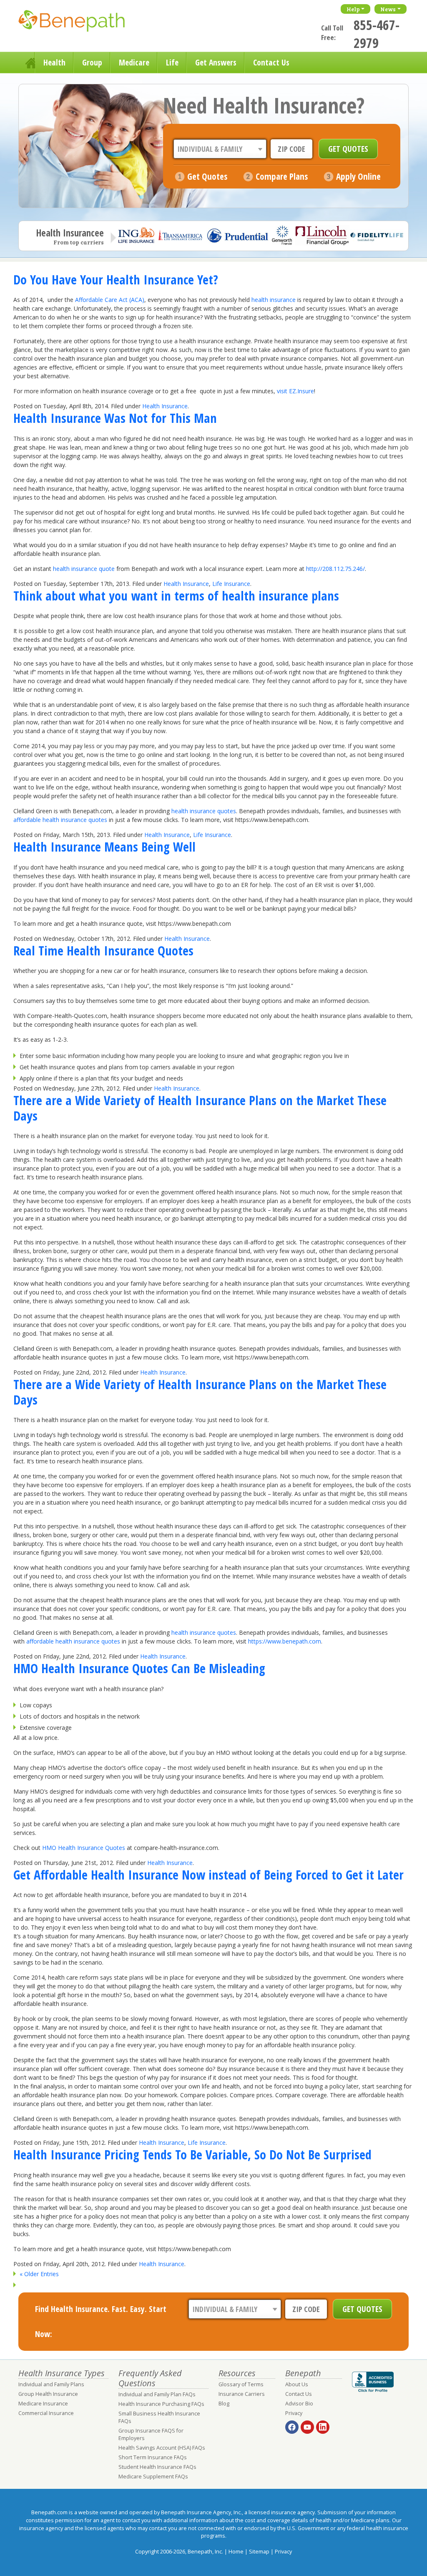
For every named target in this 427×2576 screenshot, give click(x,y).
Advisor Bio (299, 2404)
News (388, 9)
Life (172, 62)
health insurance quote (84, 569)
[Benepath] (81, 23)
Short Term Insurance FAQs (153, 2457)
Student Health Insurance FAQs (157, 2467)
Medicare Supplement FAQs (153, 2477)
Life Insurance (231, 584)
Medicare (134, 62)
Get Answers (216, 62)
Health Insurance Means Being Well (104, 847)
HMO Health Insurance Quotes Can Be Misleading (139, 1668)
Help (353, 9)
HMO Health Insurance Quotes (84, 1848)
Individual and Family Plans (51, 2384)
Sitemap (259, 2552)
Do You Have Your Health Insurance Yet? (116, 279)
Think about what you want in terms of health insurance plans (176, 596)
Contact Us (271, 62)
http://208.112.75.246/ (335, 569)
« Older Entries (39, 2274)
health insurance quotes (204, 811)
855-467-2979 (377, 34)
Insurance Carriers (242, 2394)
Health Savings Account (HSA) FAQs (162, 2448)
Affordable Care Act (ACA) (110, 300)
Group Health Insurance (48, 2394)
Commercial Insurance (46, 2413)
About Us (297, 2384)
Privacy (294, 2413)
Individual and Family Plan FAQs (157, 2394)
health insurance (274, 300)
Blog (224, 2404)
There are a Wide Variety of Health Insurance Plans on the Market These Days (200, 1108)
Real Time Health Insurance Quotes (103, 950)
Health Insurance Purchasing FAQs (161, 2404)
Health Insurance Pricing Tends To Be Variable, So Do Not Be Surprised (192, 2154)
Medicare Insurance (43, 2404)
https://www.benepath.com (285, 1641)
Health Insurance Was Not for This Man (115, 418)
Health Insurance (165, 406)
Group (92, 62)
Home (27, 63)
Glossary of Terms (241, 2384)
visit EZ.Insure (295, 391)
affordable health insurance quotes (60, 820)
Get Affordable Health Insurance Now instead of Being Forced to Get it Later (208, 1875)
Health (54, 62)
